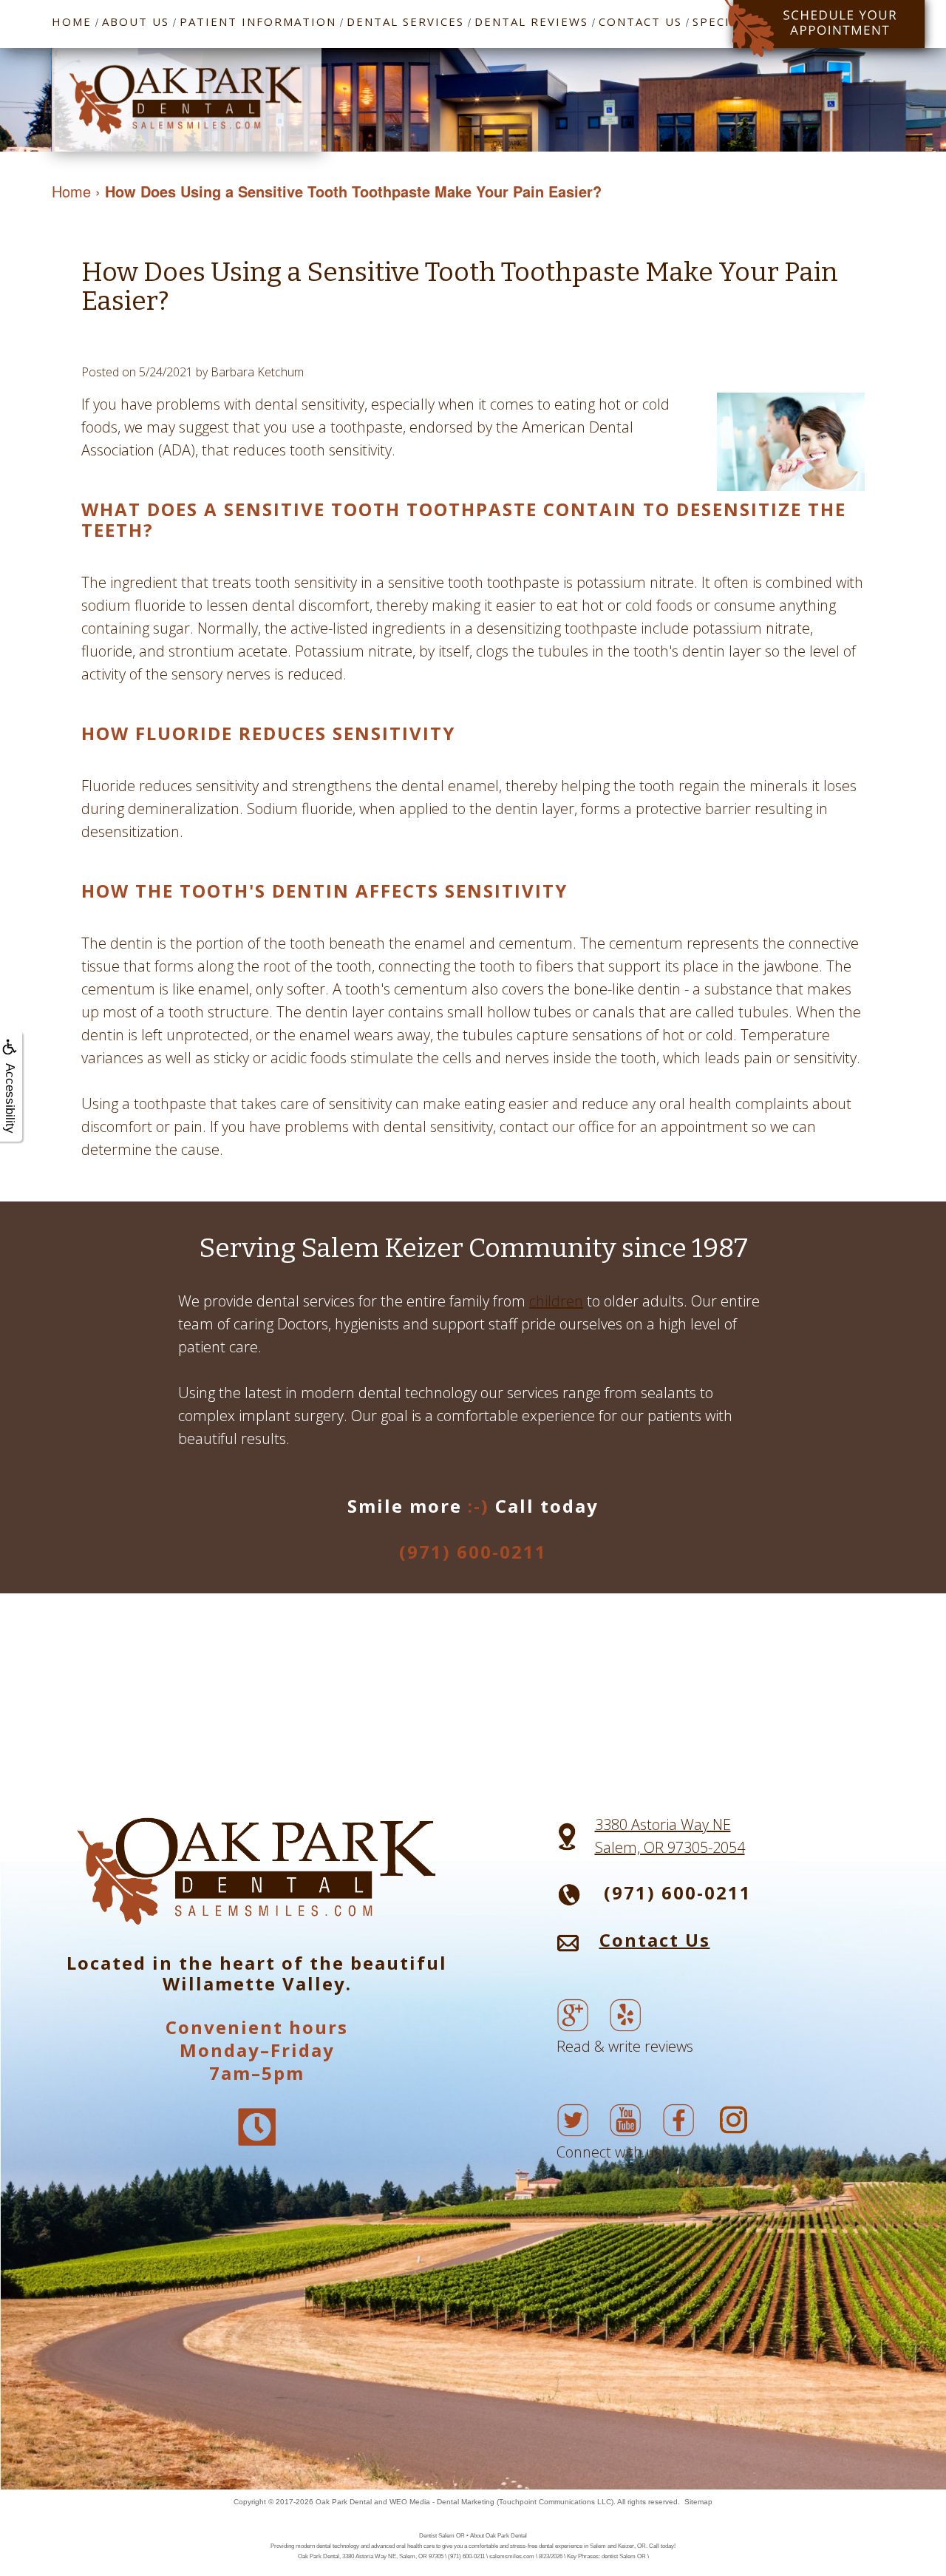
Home (72, 21)
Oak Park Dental (344, 2502)
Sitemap (698, 2502)
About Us (136, 21)
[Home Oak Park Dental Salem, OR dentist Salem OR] (187, 98)
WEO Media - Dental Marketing (442, 2502)
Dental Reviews (531, 21)
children (556, 1301)
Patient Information (258, 21)
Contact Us (640, 21)
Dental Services (405, 21)
